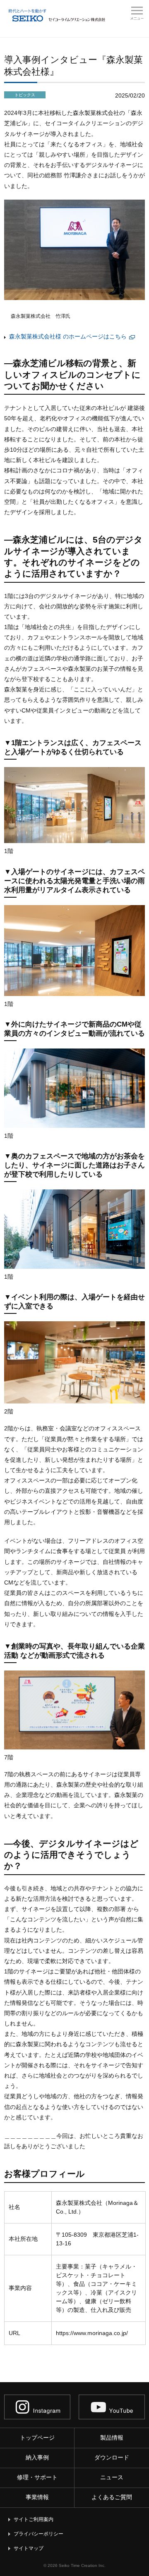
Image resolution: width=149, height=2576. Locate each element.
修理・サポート (37, 2477)
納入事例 (37, 2457)
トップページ (37, 2438)
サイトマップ (29, 2548)
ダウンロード (112, 2457)
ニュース (112, 2477)
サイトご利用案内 (34, 2519)
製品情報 (112, 2438)
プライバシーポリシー (38, 2534)
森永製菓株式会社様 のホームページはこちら (72, 336)
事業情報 (37, 2497)
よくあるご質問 (112, 2497)
